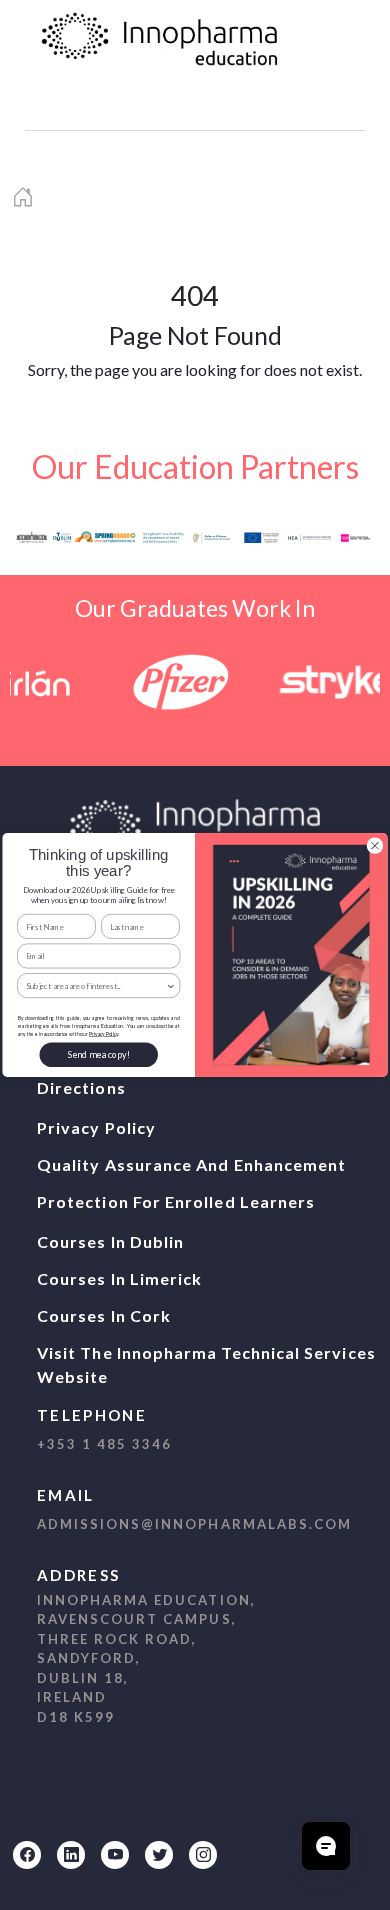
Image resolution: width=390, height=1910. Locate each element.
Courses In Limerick (119, 1278)
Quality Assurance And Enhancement (191, 1164)
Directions (81, 1087)
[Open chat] (326, 1846)
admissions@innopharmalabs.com (194, 1524)
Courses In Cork (104, 1315)
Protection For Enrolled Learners (176, 1201)
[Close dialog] (374, 845)
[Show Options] (171, 986)
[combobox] (96, 986)
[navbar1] (67, 106)
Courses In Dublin (110, 1241)
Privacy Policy (96, 1127)
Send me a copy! (99, 1054)
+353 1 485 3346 (104, 1444)
